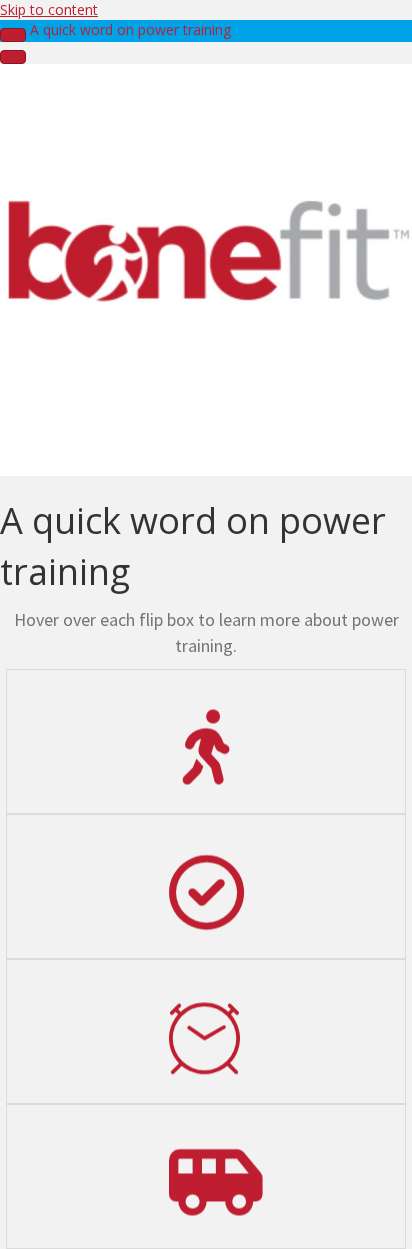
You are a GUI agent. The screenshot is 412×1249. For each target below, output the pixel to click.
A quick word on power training (130, 29)
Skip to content (49, 9)
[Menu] (13, 57)
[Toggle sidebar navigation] (13, 35)
